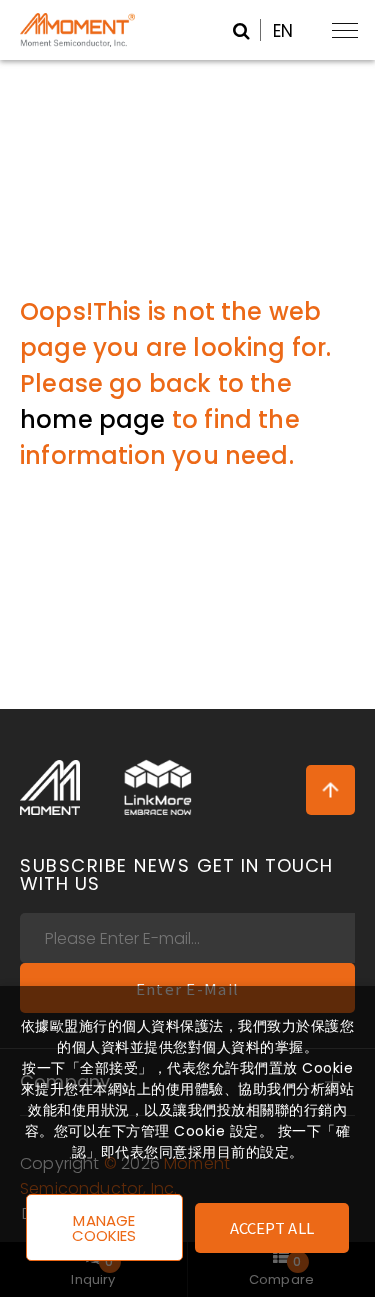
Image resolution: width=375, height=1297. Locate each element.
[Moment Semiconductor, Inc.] (50, 788)
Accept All (272, 1227)
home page (93, 419)
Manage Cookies (104, 1228)
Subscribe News (176, 875)
